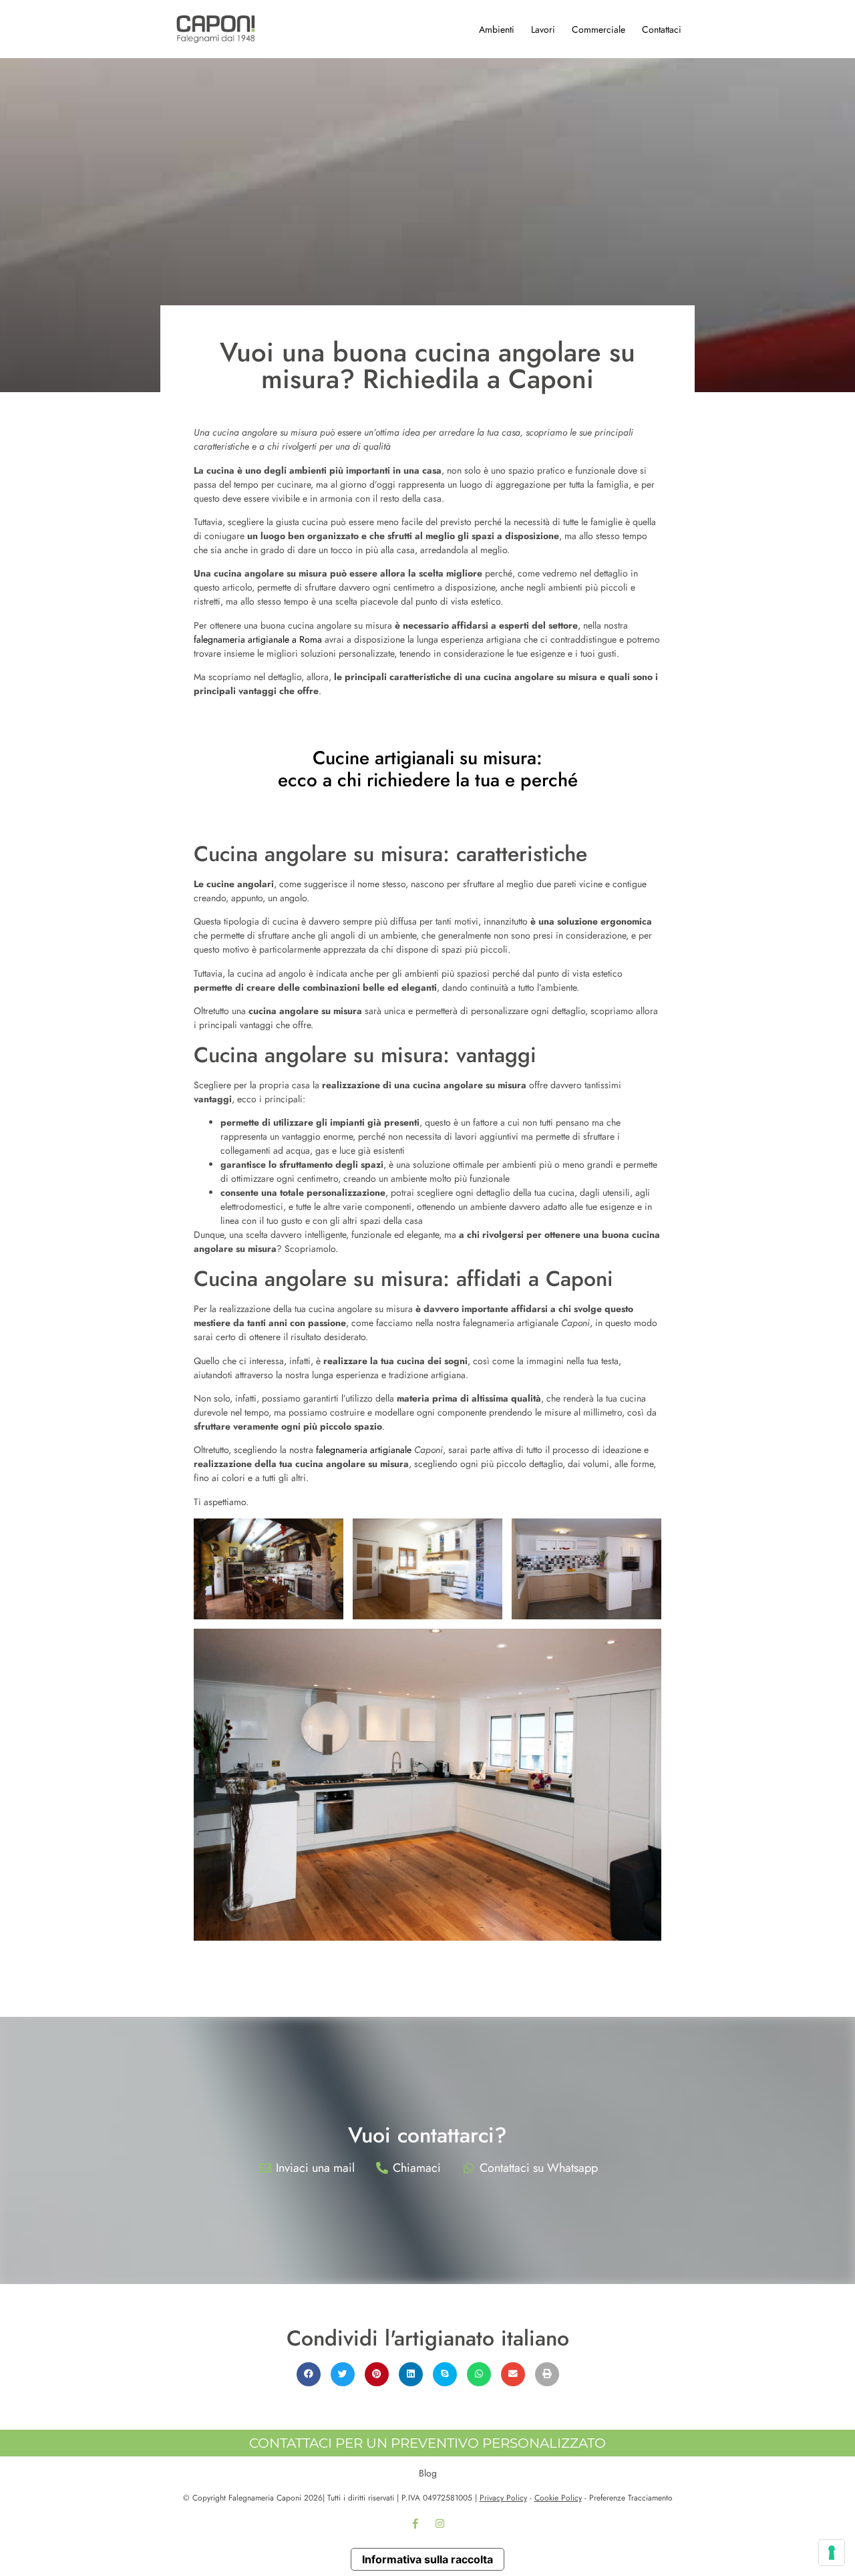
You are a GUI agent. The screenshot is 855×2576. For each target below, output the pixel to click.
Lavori (543, 29)
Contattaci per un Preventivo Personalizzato (427, 2443)
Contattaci (662, 29)
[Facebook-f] (415, 2524)
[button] (309, 2374)
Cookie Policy (558, 2498)
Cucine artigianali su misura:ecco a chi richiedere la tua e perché (428, 769)
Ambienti (497, 29)
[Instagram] (440, 2524)
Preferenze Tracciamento (631, 2498)
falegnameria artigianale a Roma (258, 639)
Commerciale (598, 29)
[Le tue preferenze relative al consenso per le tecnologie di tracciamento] (832, 2553)
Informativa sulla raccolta (427, 2559)
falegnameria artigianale (364, 1450)
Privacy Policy (503, 2498)
